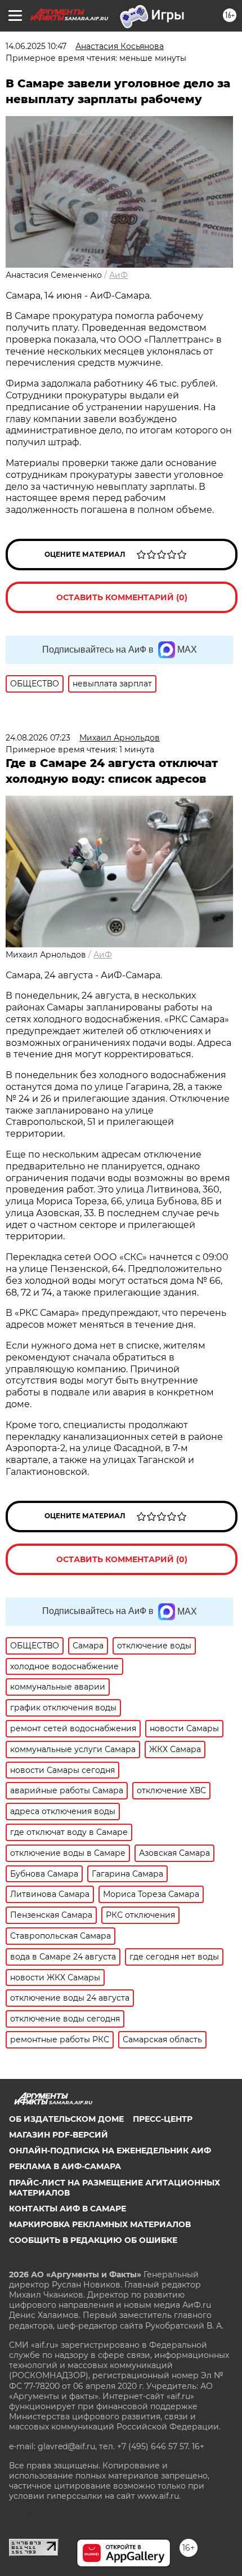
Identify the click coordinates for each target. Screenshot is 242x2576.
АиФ (118, 275)
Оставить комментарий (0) (122, 597)
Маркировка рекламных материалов (100, 2224)
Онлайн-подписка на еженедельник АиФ (110, 2151)
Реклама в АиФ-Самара (65, 2166)
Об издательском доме (66, 2119)
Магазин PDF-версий (59, 2135)
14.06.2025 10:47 (36, 46)
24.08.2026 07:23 (38, 738)
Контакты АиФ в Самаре (68, 2209)
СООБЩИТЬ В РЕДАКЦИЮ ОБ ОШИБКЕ (93, 2240)
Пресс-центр (163, 2119)
